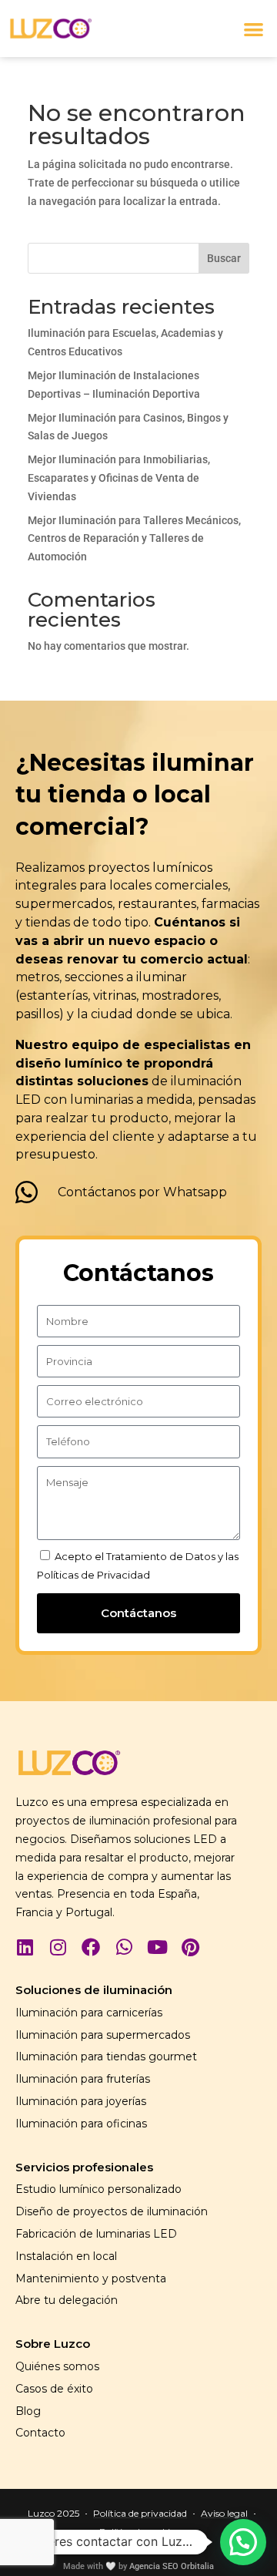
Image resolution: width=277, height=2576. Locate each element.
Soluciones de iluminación (94, 1990)
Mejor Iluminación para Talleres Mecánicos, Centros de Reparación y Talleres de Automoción (134, 539)
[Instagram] (58, 1947)
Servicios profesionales (84, 2167)
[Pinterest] (190, 1947)
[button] (254, 29)
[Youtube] (157, 1947)
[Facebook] (91, 1947)
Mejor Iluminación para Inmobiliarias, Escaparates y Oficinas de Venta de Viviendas (119, 478)
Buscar (224, 258)
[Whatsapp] (124, 1947)
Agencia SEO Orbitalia (172, 2566)
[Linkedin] (25, 1947)
